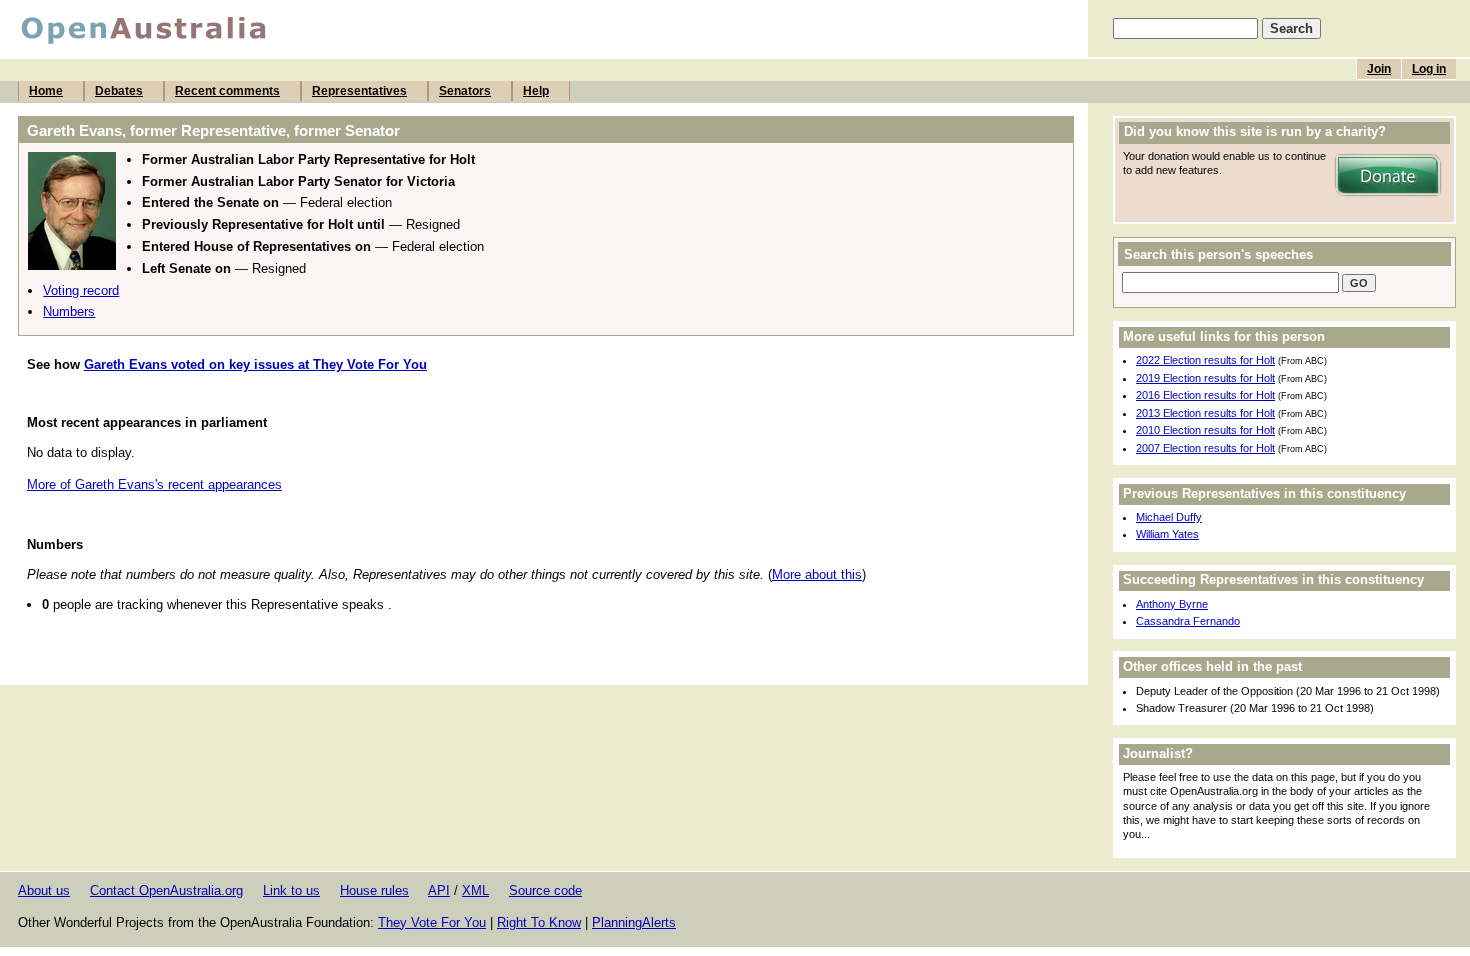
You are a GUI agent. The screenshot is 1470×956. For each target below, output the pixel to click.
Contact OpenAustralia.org (166, 890)
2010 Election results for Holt (1205, 430)
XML (475, 890)
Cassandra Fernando (1188, 621)
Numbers (69, 311)
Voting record (81, 290)
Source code (545, 890)
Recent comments (227, 91)
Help (536, 91)
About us (44, 890)
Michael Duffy (1169, 517)
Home (46, 91)
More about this (817, 574)
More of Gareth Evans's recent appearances (154, 484)
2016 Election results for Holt (1205, 395)
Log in (1429, 69)
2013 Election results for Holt (1205, 413)
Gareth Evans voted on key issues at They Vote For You (255, 364)
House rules (374, 890)
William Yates (1167, 534)
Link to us (291, 890)
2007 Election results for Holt (1205, 448)
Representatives (359, 91)
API (439, 890)
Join (1379, 69)
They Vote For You (432, 922)
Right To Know (539, 922)
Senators (465, 91)
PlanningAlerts (634, 922)
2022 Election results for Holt (1205, 360)
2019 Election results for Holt (1205, 378)
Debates (119, 91)
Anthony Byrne (1172, 604)
